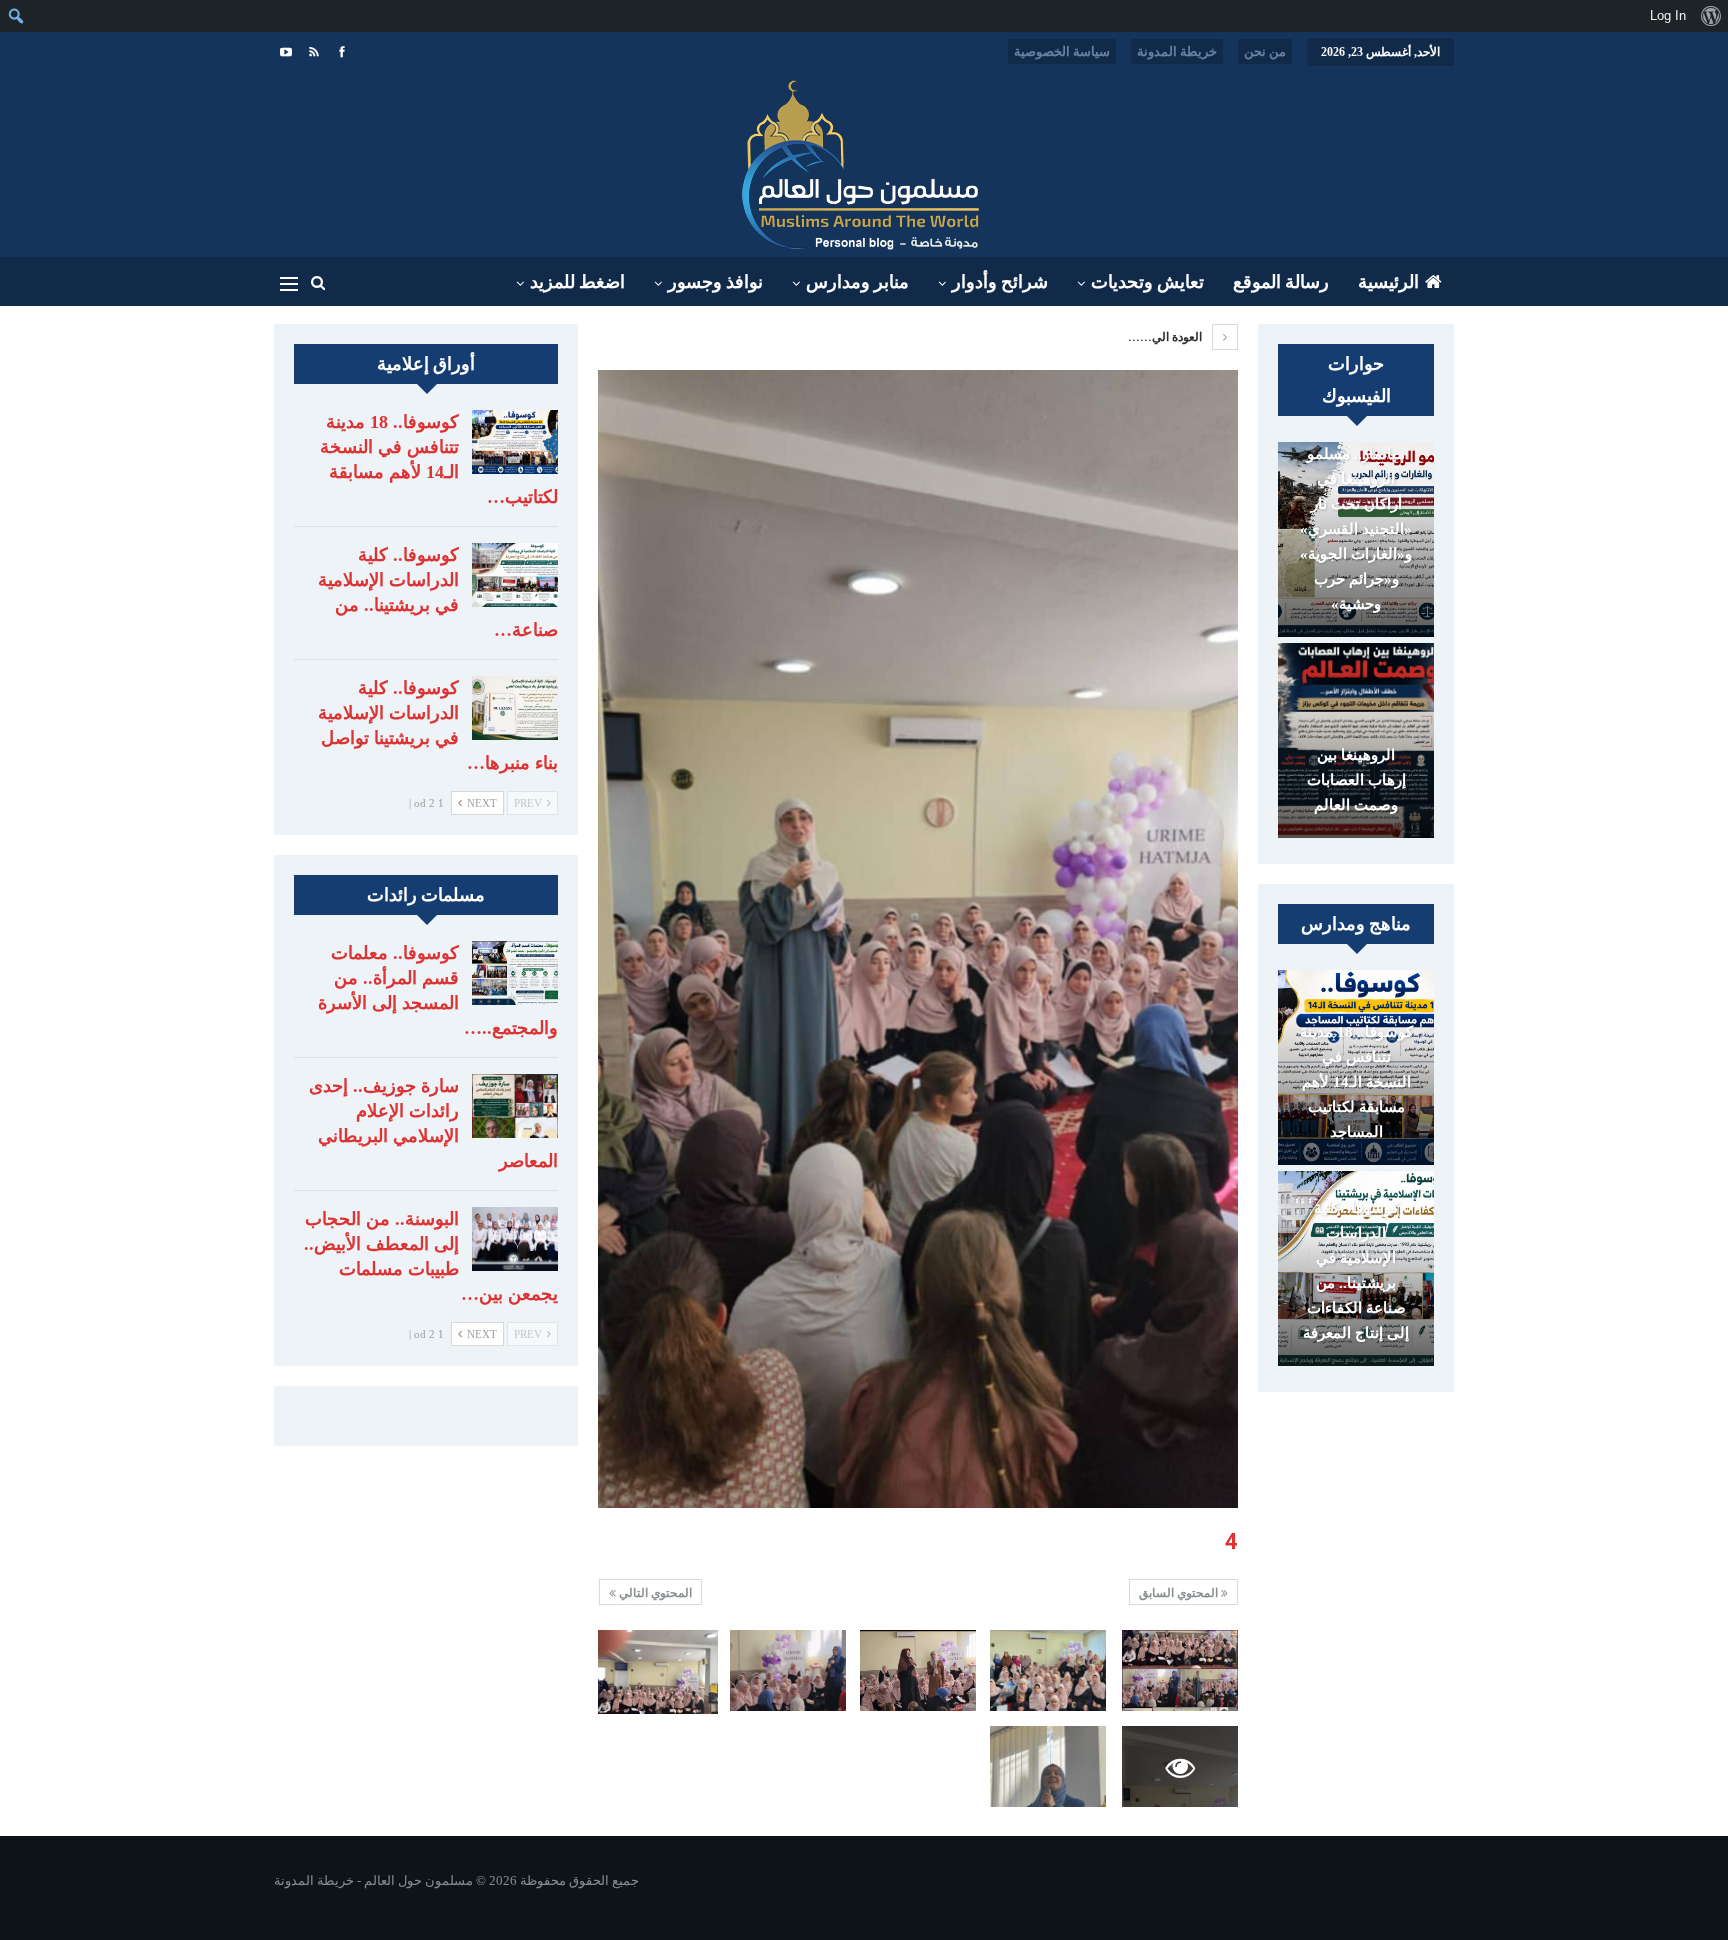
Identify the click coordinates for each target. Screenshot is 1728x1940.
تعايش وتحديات (1147, 282)
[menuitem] (1710, 16)
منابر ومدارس (857, 282)
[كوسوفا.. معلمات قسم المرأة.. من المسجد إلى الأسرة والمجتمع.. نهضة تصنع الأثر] (515, 973)
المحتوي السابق (1180, 1593)
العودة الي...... (1166, 337)
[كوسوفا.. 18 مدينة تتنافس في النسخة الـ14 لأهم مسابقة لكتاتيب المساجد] (515, 442)
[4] (1180, 1670)
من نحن (1265, 51)
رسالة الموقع (1281, 282)
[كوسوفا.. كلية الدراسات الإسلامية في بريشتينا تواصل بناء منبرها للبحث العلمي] (515, 708)
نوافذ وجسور (715, 282)
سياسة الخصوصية (1062, 51)
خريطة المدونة (1177, 51)
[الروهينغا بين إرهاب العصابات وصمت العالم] (1356, 740)
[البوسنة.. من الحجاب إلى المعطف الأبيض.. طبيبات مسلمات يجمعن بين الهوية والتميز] (515, 1239)
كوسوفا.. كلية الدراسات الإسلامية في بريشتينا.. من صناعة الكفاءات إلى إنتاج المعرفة (1356, 1270)
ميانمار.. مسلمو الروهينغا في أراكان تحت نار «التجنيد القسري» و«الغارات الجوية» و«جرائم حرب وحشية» (1356, 529)
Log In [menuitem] (1668, 15)
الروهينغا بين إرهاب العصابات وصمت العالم (1356, 780)
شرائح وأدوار (1000, 282)
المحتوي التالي (654, 1593)
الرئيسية (1388, 282)
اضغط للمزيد (577, 282)
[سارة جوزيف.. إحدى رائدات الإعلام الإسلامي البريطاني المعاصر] (515, 1106)
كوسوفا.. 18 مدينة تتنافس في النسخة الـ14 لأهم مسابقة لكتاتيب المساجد (1356, 1082)
